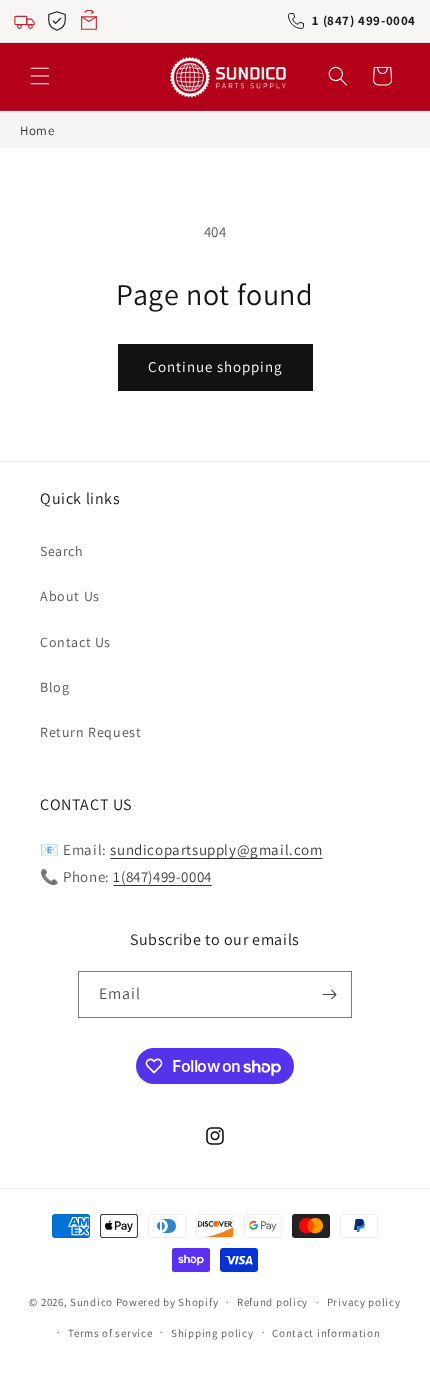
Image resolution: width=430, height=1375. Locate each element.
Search (62, 551)
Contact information (326, 1333)
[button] (40, 76)
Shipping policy (212, 1333)
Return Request (90, 732)
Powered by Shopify (167, 1302)
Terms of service (110, 1333)
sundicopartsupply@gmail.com (216, 849)
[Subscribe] (329, 994)
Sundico (91, 1302)
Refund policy (272, 1302)
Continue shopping (215, 366)
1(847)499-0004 (162, 876)
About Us (70, 596)
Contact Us (75, 642)
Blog (54, 687)
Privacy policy (364, 1302)
